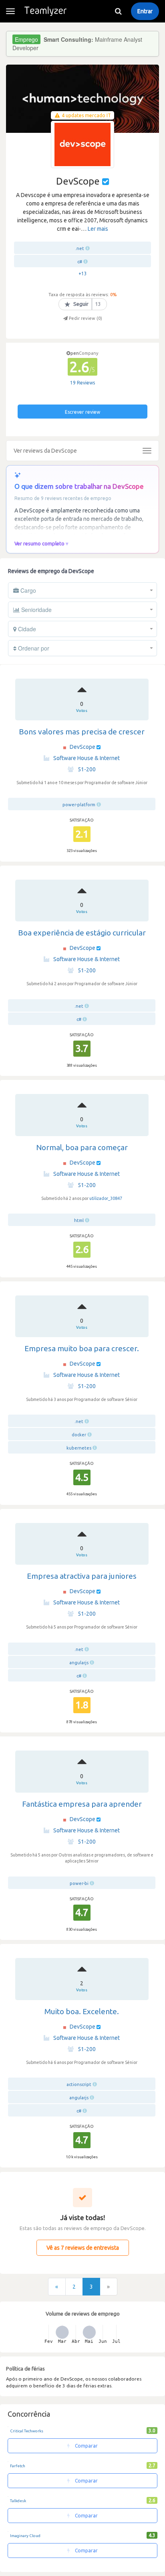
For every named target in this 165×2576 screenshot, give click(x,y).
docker (79, 1435)
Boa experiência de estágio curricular (82, 933)
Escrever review (82, 412)
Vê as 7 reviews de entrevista (83, 2248)
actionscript (79, 2084)
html (79, 1220)
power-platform (79, 805)
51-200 (87, 769)
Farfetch (18, 2466)
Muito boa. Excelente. (82, 2011)
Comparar (86, 2446)
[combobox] (82, 590)
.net (80, 248)
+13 (83, 273)
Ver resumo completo (39, 543)
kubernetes (79, 1448)
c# (80, 262)
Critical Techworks (27, 2431)
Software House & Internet (87, 758)
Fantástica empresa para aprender (82, 1804)
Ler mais (98, 229)
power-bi (79, 1883)
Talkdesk (18, 2501)
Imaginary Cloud (25, 2536)
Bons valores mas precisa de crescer (82, 732)
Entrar (145, 11)
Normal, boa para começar (82, 1147)
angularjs (79, 1663)
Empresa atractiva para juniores (82, 1576)
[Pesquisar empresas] (118, 11)
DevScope (82, 747)
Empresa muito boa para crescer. (82, 1348)
